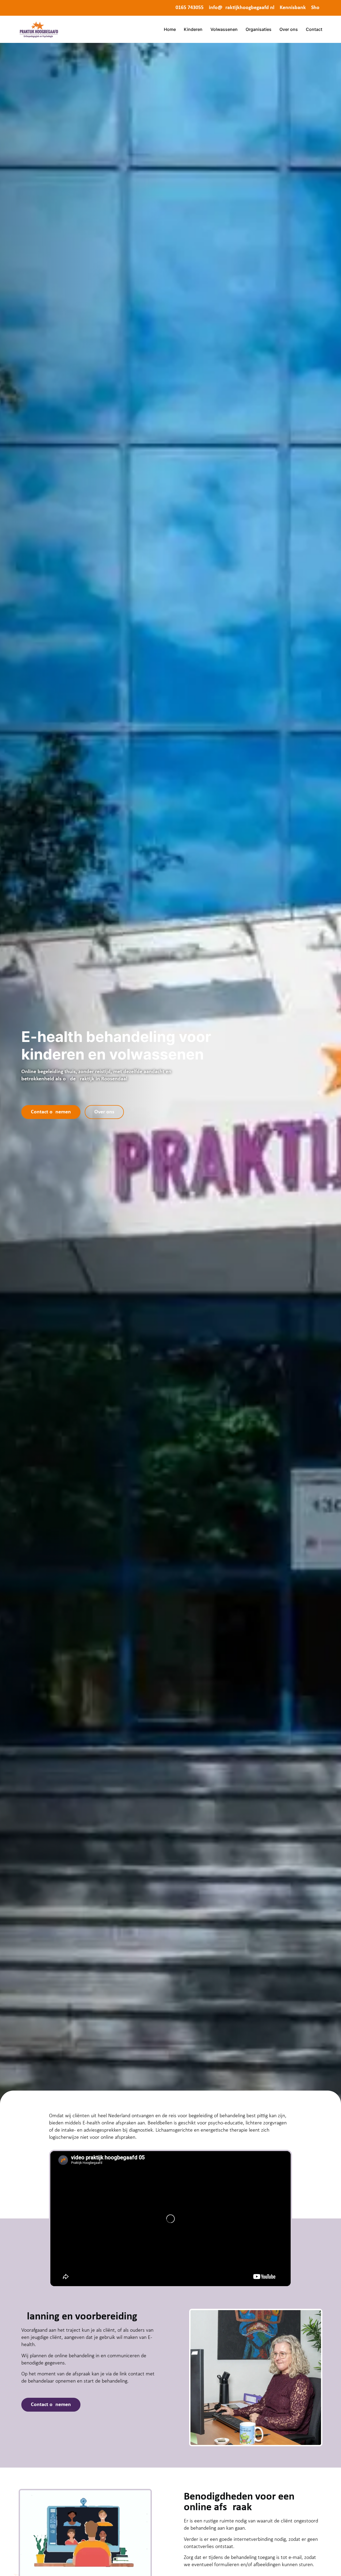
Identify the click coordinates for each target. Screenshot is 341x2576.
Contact (314, 29)
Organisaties (259, 29)
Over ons (289, 29)
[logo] (39, 29)
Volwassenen (224, 29)
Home (170, 29)
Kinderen (193, 29)
